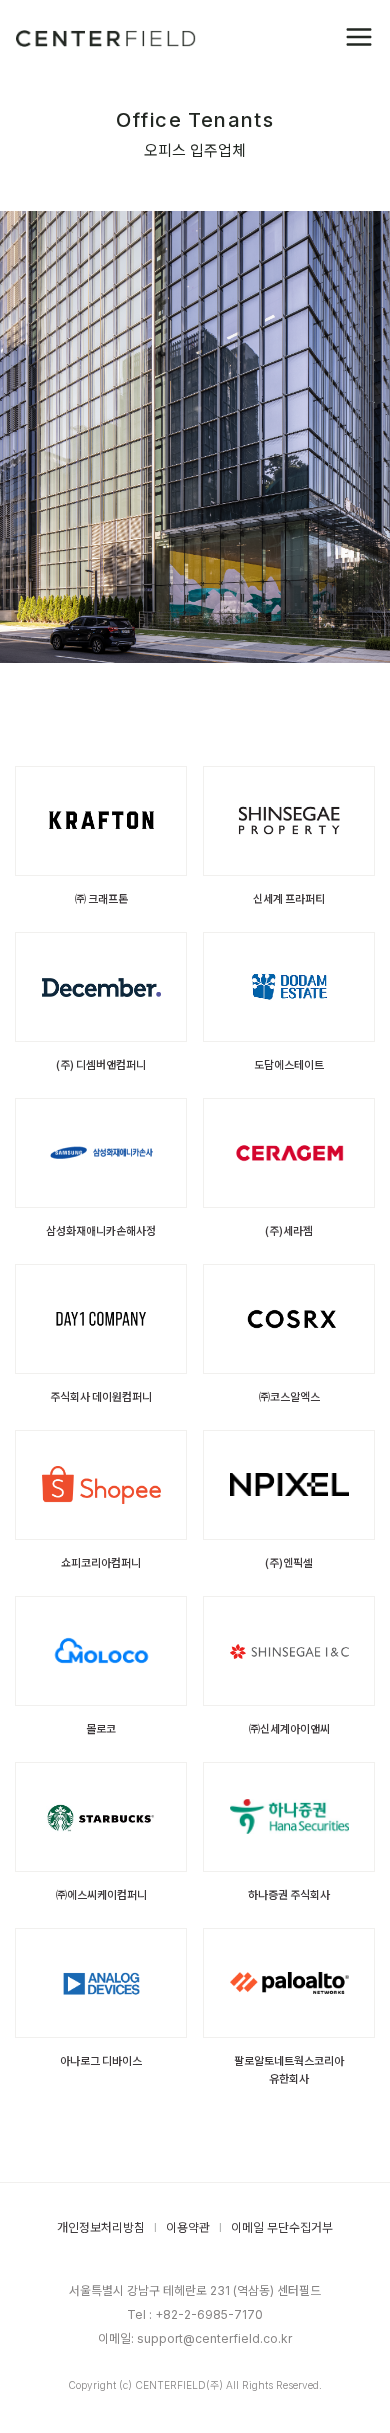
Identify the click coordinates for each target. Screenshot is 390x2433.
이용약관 (188, 2227)
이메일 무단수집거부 (282, 2227)
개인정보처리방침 (101, 2227)
